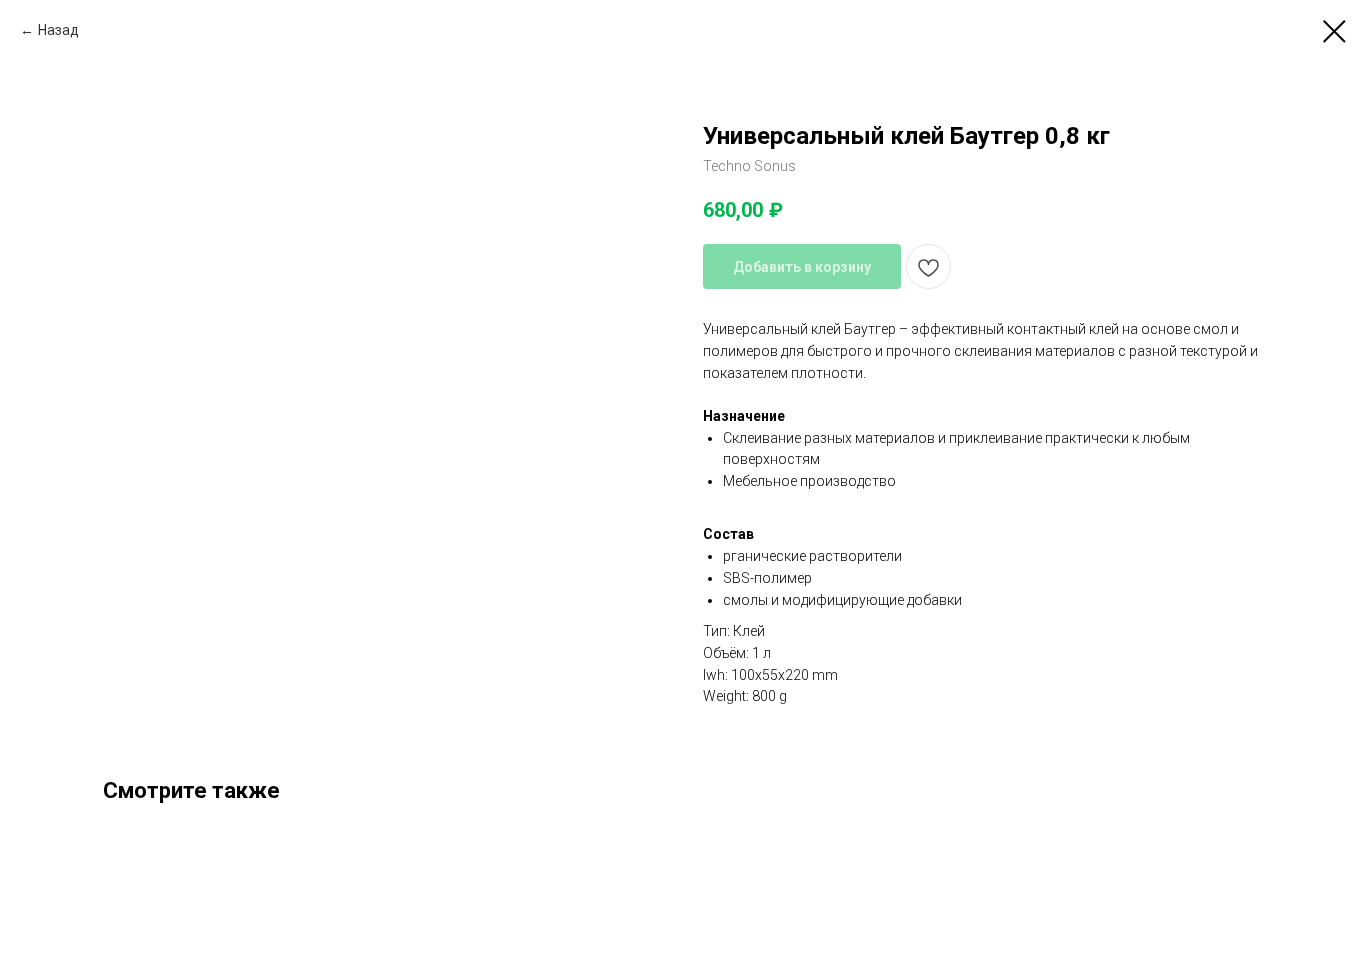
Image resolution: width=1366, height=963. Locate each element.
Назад (58, 30)
